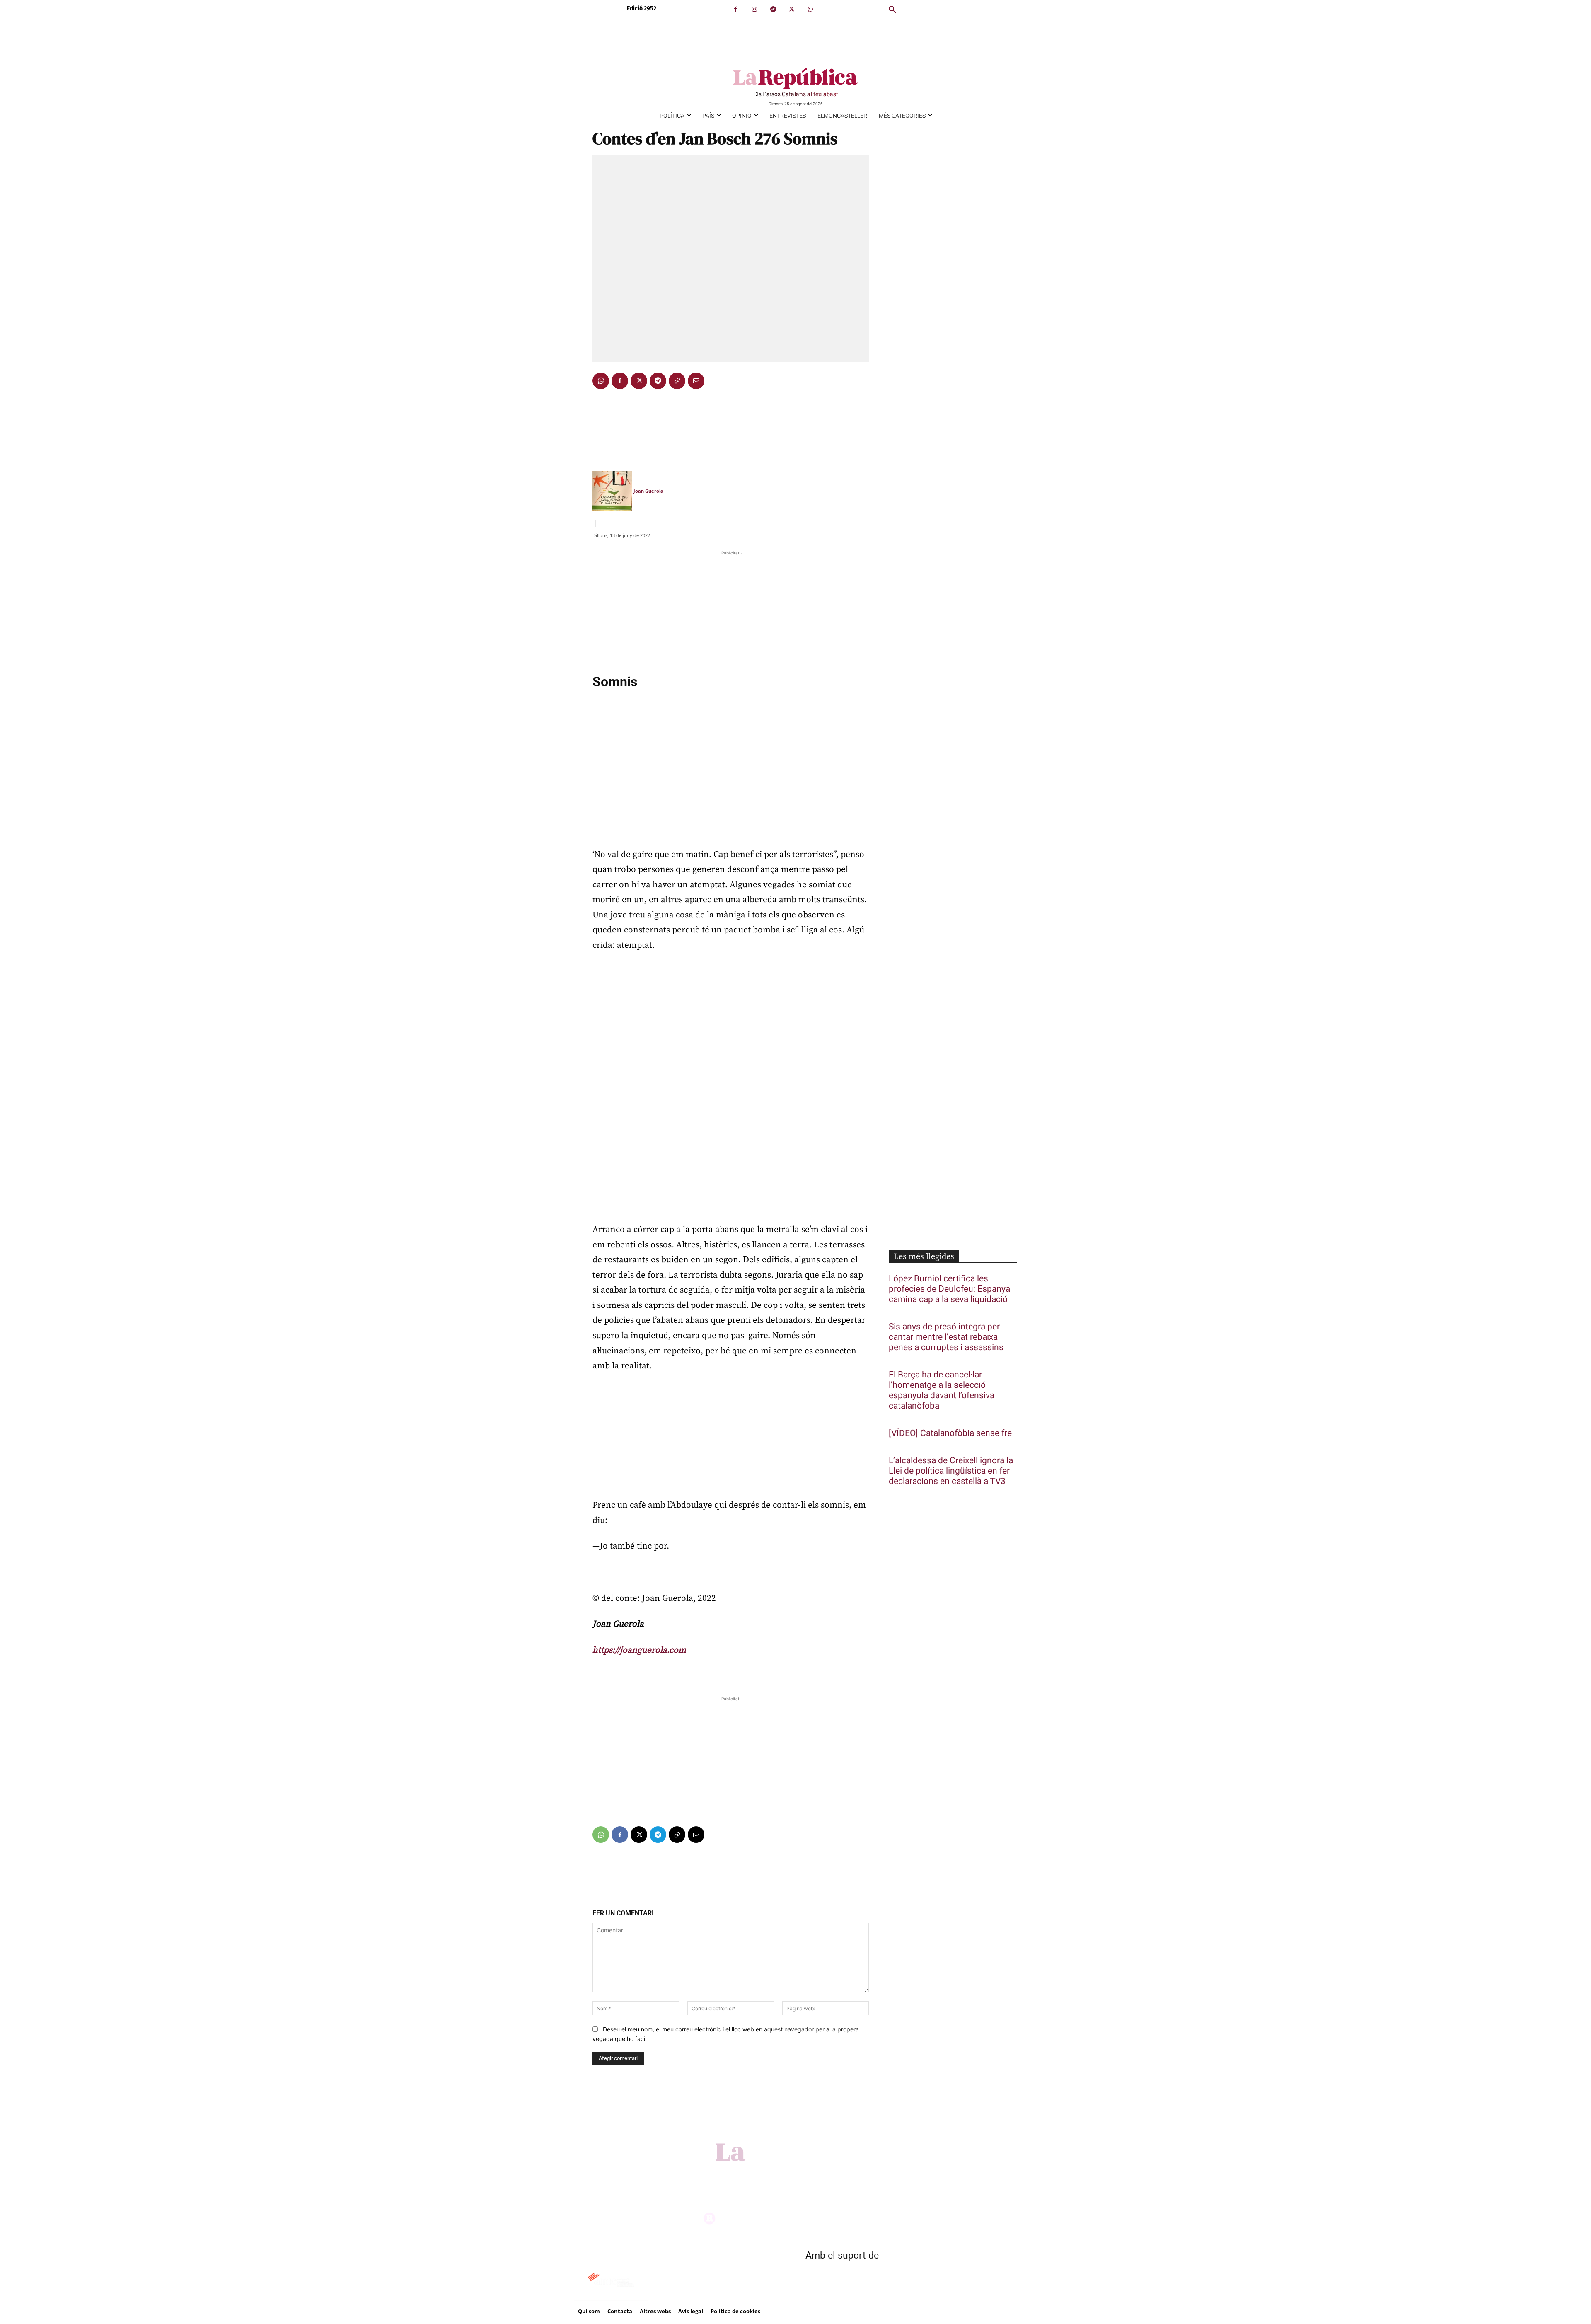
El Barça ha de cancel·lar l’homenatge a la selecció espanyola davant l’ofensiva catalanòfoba (942, 1390)
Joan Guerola (648, 491)
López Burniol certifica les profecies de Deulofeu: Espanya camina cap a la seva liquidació (949, 1289)
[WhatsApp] (810, 9)
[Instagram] (754, 9)
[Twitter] (792, 9)
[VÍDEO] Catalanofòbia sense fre (950, 1433)
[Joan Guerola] (612, 491)
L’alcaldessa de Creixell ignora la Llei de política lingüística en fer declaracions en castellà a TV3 (951, 1471)
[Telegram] (773, 9)
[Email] (696, 381)
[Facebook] (736, 9)
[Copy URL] (677, 381)
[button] (892, 10)
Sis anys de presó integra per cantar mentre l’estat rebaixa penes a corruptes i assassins (946, 1337)
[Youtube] (820, 2173)
